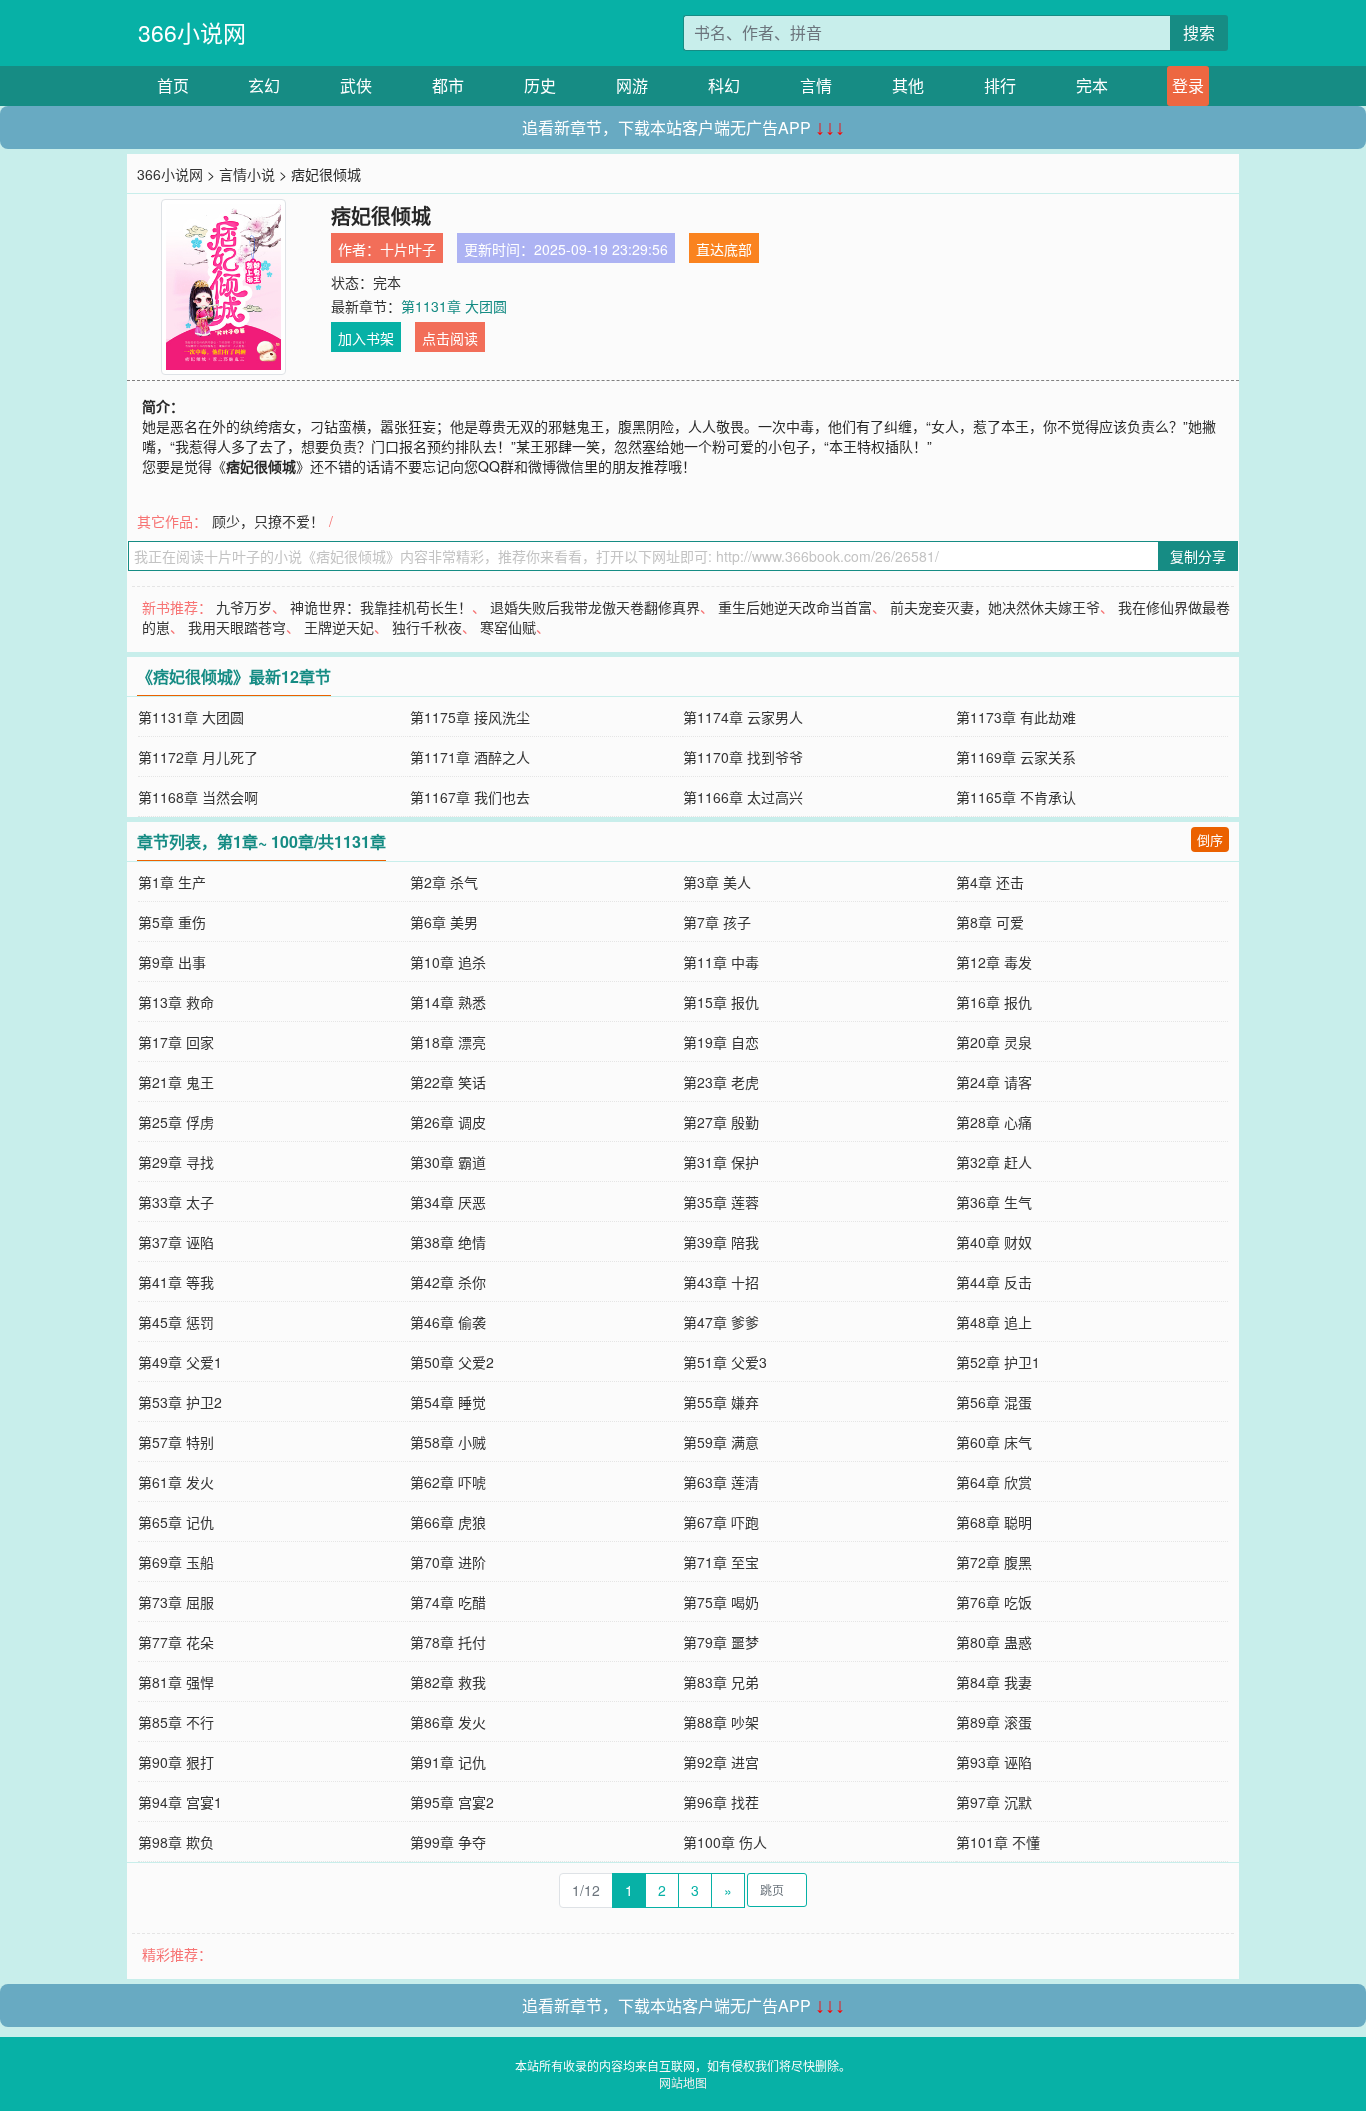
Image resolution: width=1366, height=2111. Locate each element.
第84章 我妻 (994, 1682)
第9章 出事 (172, 962)
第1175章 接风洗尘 (470, 717)
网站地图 (683, 2082)
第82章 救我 (448, 1682)
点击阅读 (450, 338)
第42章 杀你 (448, 1282)
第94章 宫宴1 (180, 1802)
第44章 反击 (994, 1282)
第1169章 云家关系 (1016, 757)
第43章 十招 (721, 1282)
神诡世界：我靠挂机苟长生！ (381, 607)
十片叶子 (408, 249)
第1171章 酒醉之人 (470, 757)
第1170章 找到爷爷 (743, 757)
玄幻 (264, 85)
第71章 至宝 (721, 1562)
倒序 (1210, 839)
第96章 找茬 (721, 1802)
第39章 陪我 (721, 1242)
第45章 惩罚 (176, 1322)
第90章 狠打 (176, 1762)
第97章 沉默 (994, 1802)
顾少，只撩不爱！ (268, 521)
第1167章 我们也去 (470, 797)
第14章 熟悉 (448, 1002)
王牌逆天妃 (339, 627)
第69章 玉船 (176, 1562)
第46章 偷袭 (448, 1322)
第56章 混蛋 (994, 1402)
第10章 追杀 (448, 962)
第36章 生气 (994, 1202)
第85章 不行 (176, 1722)
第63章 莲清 (721, 1482)
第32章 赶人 (994, 1162)
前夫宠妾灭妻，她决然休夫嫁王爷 (995, 607)
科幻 (724, 85)
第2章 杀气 (444, 882)
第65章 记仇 (176, 1522)
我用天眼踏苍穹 (237, 627)
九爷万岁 (244, 607)
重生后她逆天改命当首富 (795, 607)
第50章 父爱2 (452, 1362)
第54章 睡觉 (448, 1402)
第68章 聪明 (994, 1522)
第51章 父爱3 (725, 1362)
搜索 (1199, 32)
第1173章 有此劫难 (1016, 717)
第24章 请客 (994, 1082)
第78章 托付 (448, 1642)
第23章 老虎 (721, 1082)
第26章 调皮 (448, 1122)
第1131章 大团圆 (454, 306)
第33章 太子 (176, 1202)
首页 (173, 85)
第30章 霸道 (448, 1162)
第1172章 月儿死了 (198, 757)
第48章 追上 (994, 1322)
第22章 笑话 (448, 1082)
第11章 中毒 (721, 962)
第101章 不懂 (998, 1842)
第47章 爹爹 (721, 1322)
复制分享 (1198, 556)
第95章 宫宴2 (452, 1802)
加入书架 (366, 338)
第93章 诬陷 (994, 1762)
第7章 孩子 (717, 922)
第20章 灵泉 (994, 1042)
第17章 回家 (176, 1042)
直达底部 (724, 249)
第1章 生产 (172, 882)
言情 (816, 85)
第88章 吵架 (721, 1722)
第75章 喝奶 (721, 1602)
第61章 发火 (176, 1482)
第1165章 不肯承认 (1016, 797)
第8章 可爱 (990, 922)
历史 (540, 85)
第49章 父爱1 (180, 1362)
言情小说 (247, 174)
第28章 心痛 (994, 1122)
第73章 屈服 (176, 1602)
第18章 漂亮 (448, 1042)
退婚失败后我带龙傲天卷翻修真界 (595, 607)
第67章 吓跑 (721, 1522)
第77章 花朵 (176, 1642)
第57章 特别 (176, 1442)
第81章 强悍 (176, 1682)
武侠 (356, 85)
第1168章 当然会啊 (198, 797)
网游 (632, 85)
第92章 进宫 (721, 1762)
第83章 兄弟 (721, 1682)
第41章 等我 (176, 1282)
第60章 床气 (994, 1442)
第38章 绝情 (448, 1242)
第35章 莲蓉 (721, 1202)
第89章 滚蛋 (994, 1722)
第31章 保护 (721, 1162)
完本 (1092, 85)
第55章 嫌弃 (721, 1402)
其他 (908, 85)
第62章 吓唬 (448, 1482)
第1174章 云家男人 (743, 717)
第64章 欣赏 (994, 1482)
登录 (1188, 85)
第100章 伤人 (725, 1842)
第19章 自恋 (721, 1042)
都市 (448, 85)
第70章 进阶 (448, 1562)
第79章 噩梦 (721, 1642)
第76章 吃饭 (994, 1602)
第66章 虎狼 (448, 1522)
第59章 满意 (721, 1442)
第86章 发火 (448, 1722)
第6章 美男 (444, 922)
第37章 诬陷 (176, 1242)
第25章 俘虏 (176, 1122)
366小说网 (192, 32)
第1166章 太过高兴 (743, 797)
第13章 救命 (176, 1002)
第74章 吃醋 (448, 1602)
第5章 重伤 (172, 922)
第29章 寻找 (176, 1162)
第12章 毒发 (994, 962)
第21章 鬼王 (176, 1082)
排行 (1000, 85)
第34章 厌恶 (448, 1202)
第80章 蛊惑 (994, 1642)
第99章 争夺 (448, 1842)
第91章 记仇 (448, 1762)
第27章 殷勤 (721, 1122)
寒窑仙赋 (508, 627)
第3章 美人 (717, 882)
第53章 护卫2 (180, 1402)
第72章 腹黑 (994, 1562)
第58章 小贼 (448, 1442)
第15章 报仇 (721, 1002)
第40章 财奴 (994, 1242)
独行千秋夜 (427, 627)
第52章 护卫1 (998, 1362)
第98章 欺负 (176, 1842)
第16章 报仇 (994, 1002)
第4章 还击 (990, 882)
